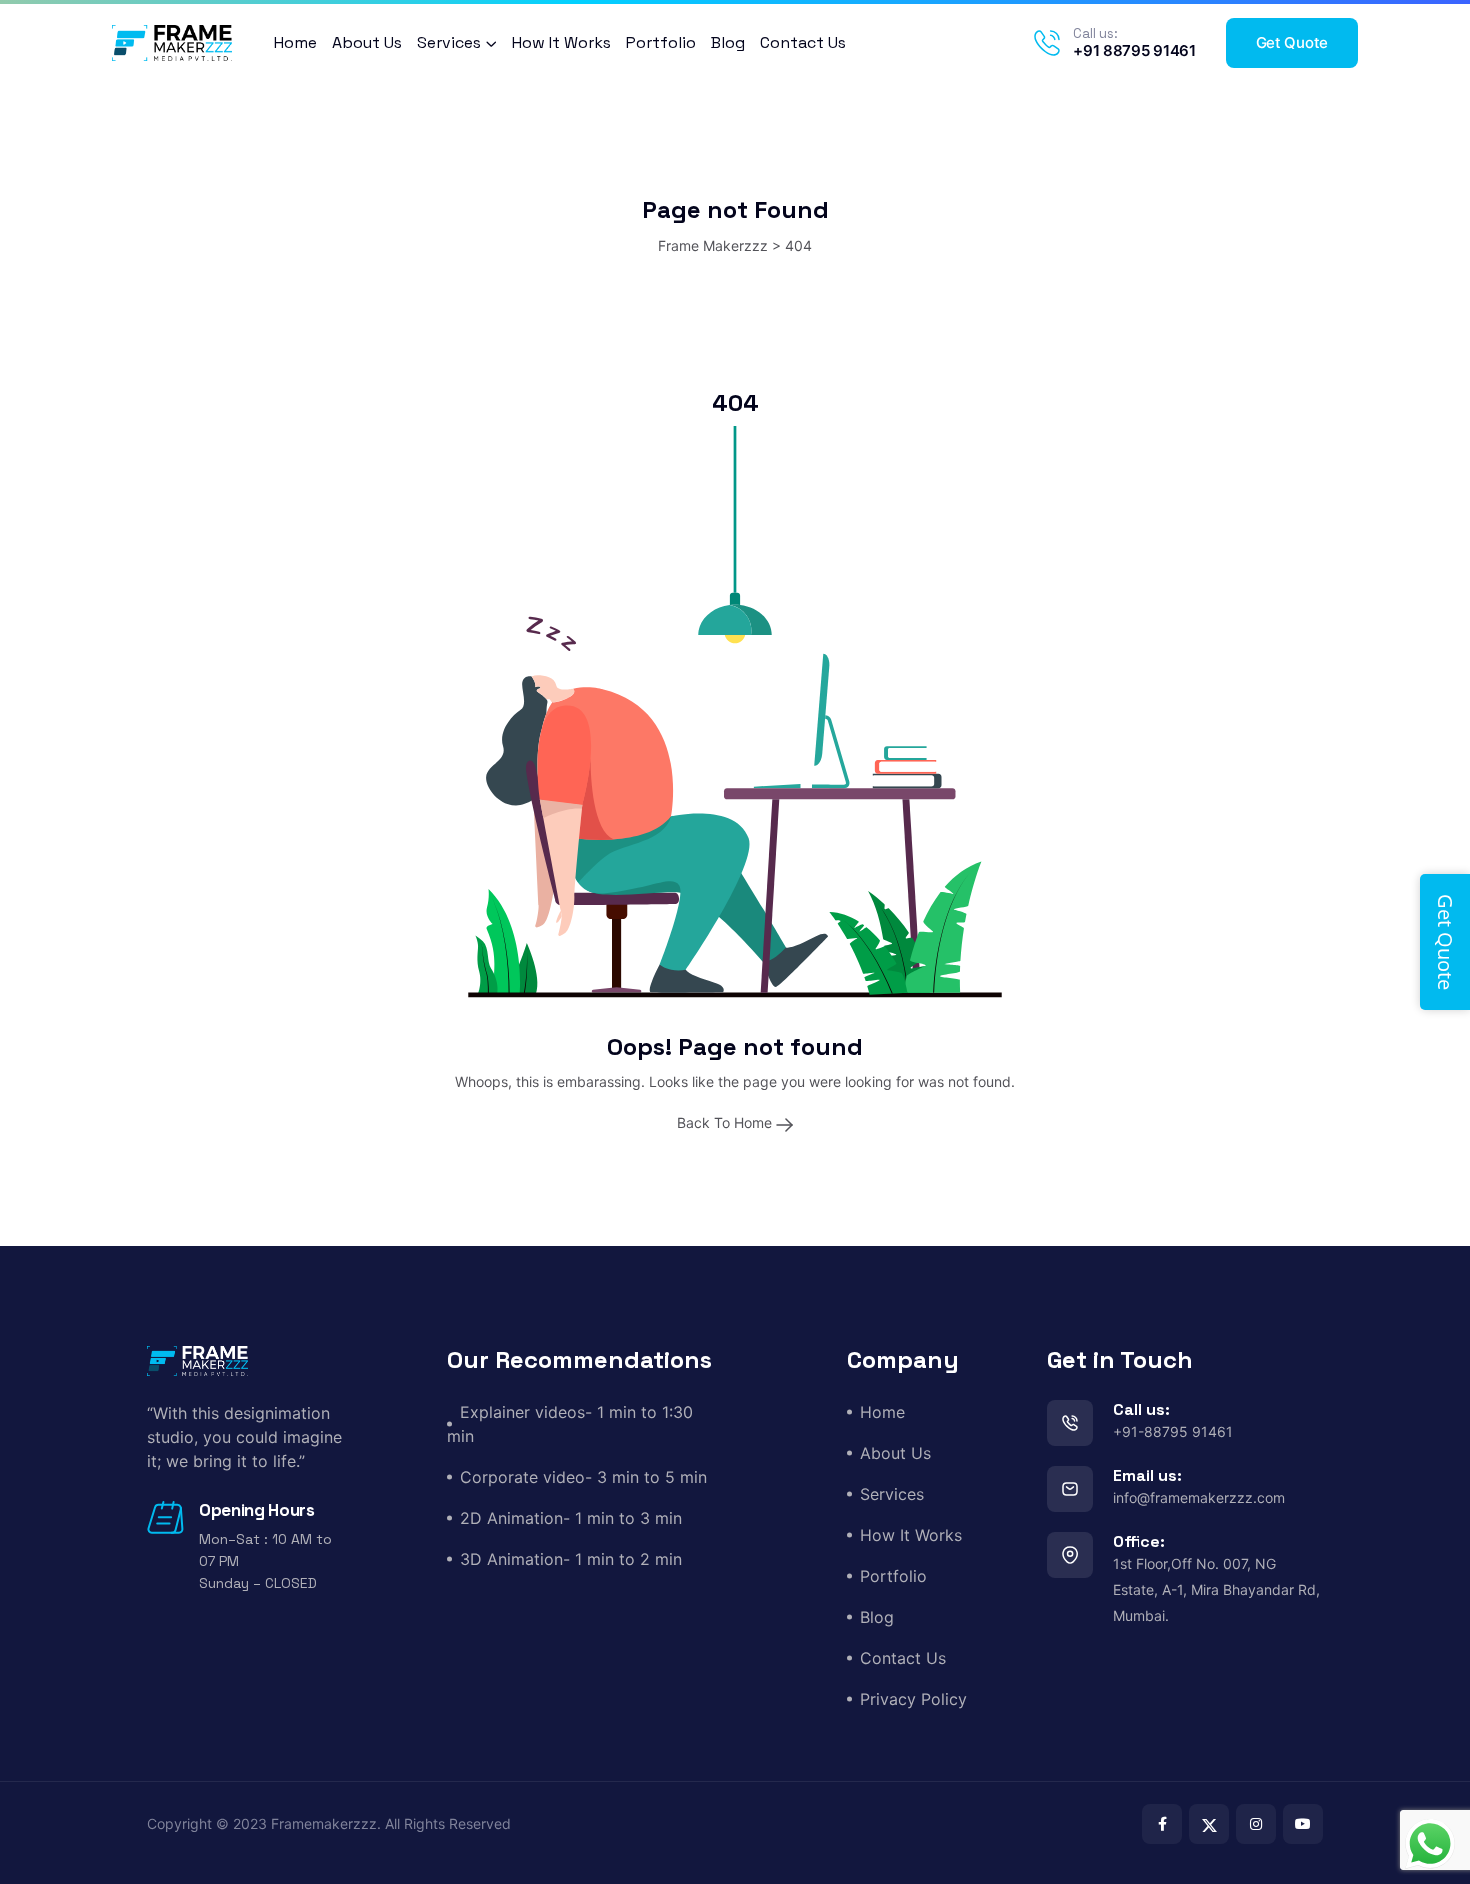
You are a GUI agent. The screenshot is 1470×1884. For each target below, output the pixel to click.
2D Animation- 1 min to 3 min (571, 1518)
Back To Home (726, 1122)
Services (449, 42)
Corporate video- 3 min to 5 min (583, 1477)
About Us (367, 42)
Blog (728, 42)
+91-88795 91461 (1173, 1431)
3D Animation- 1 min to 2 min (571, 1559)
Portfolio (661, 42)
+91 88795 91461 (1134, 50)
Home (295, 42)
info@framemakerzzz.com (1199, 1497)
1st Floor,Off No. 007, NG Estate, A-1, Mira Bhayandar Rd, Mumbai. (1216, 1589)
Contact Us (803, 42)
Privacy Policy (913, 1699)
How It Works (561, 42)
